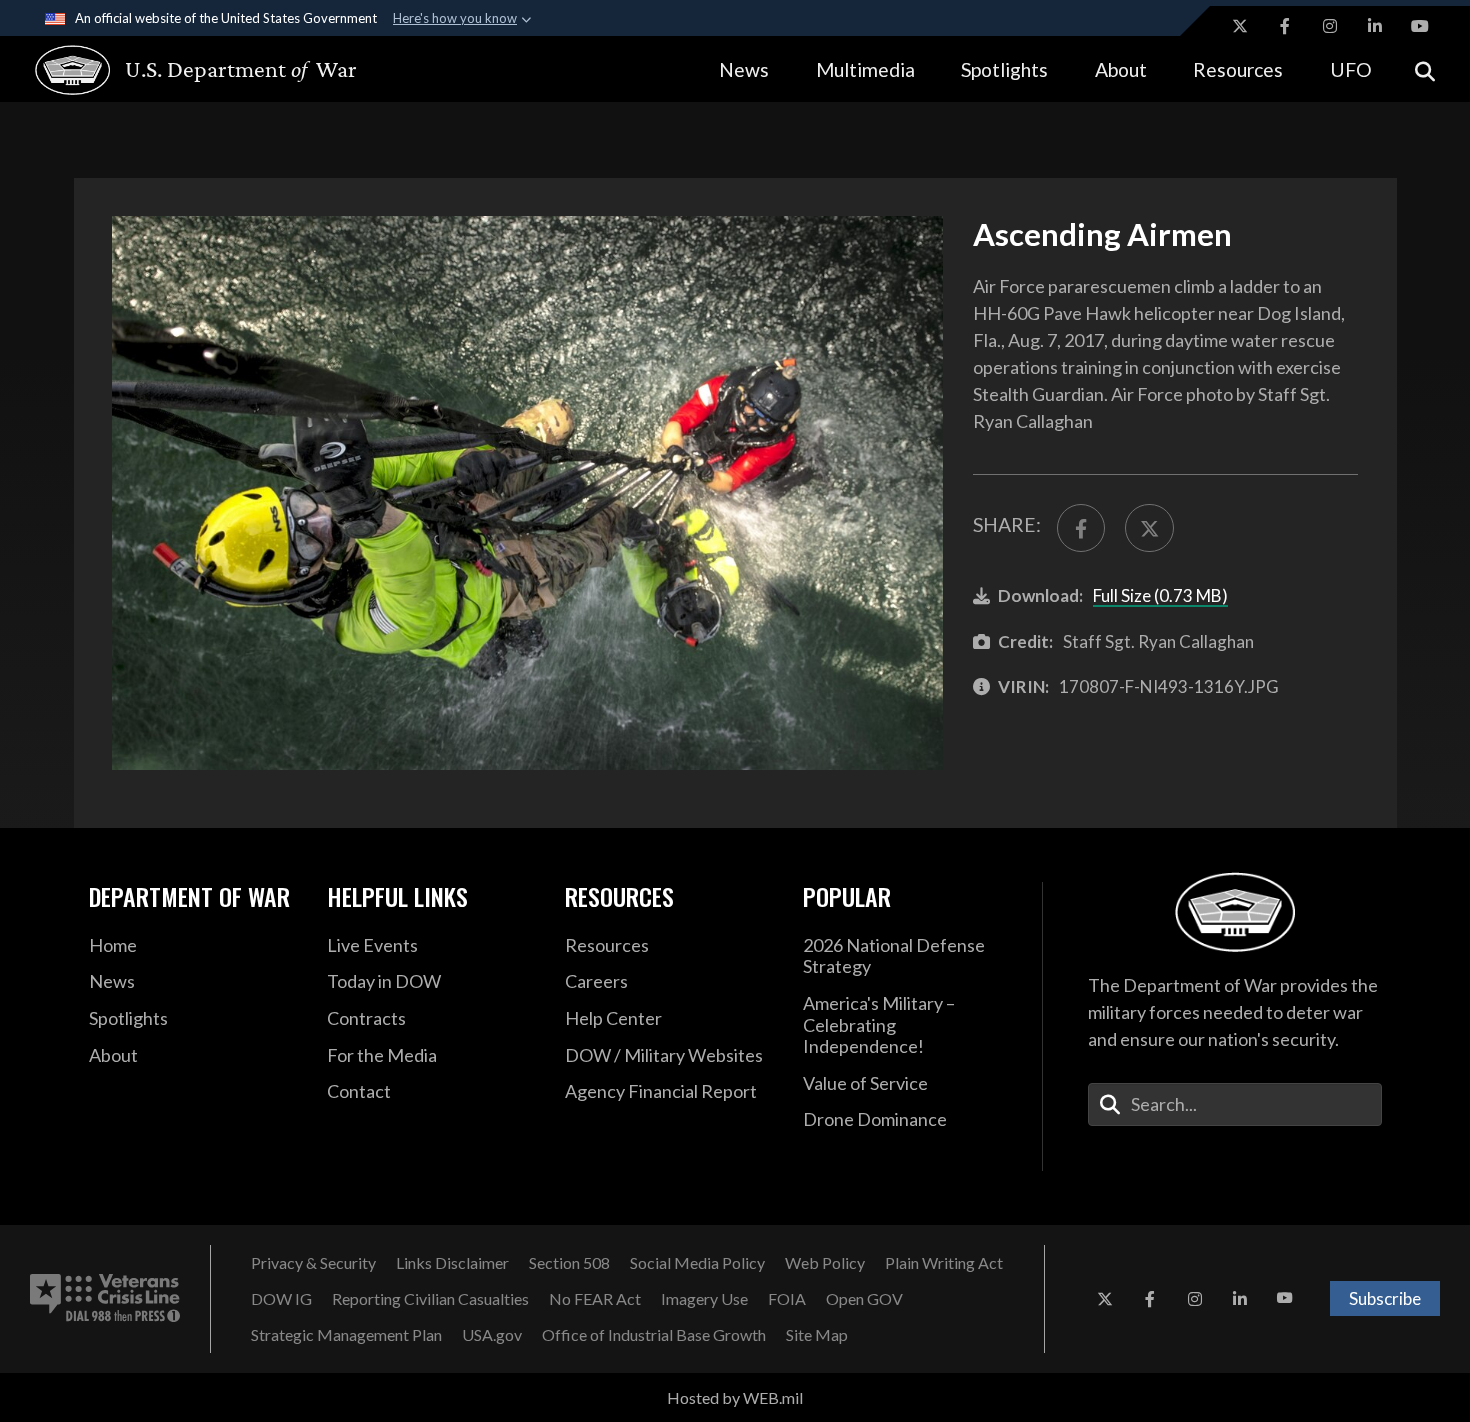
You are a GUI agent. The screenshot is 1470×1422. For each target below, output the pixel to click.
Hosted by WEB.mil (735, 1397)
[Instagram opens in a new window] (1330, 26)
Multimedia (865, 69)
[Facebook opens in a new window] (1285, 26)
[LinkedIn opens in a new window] (1375, 26)
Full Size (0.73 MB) (1160, 595)
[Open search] (1425, 69)
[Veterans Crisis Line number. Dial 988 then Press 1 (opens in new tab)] (105, 1299)
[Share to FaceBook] (1081, 528)
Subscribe (1385, 1298)
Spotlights (1004, 69)
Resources (1238, 69)
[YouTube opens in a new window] (1420, 26)
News (744, 69)
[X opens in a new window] (1240, 26)
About (1121, 69)
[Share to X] (1149, 528)
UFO (1351, 69)
